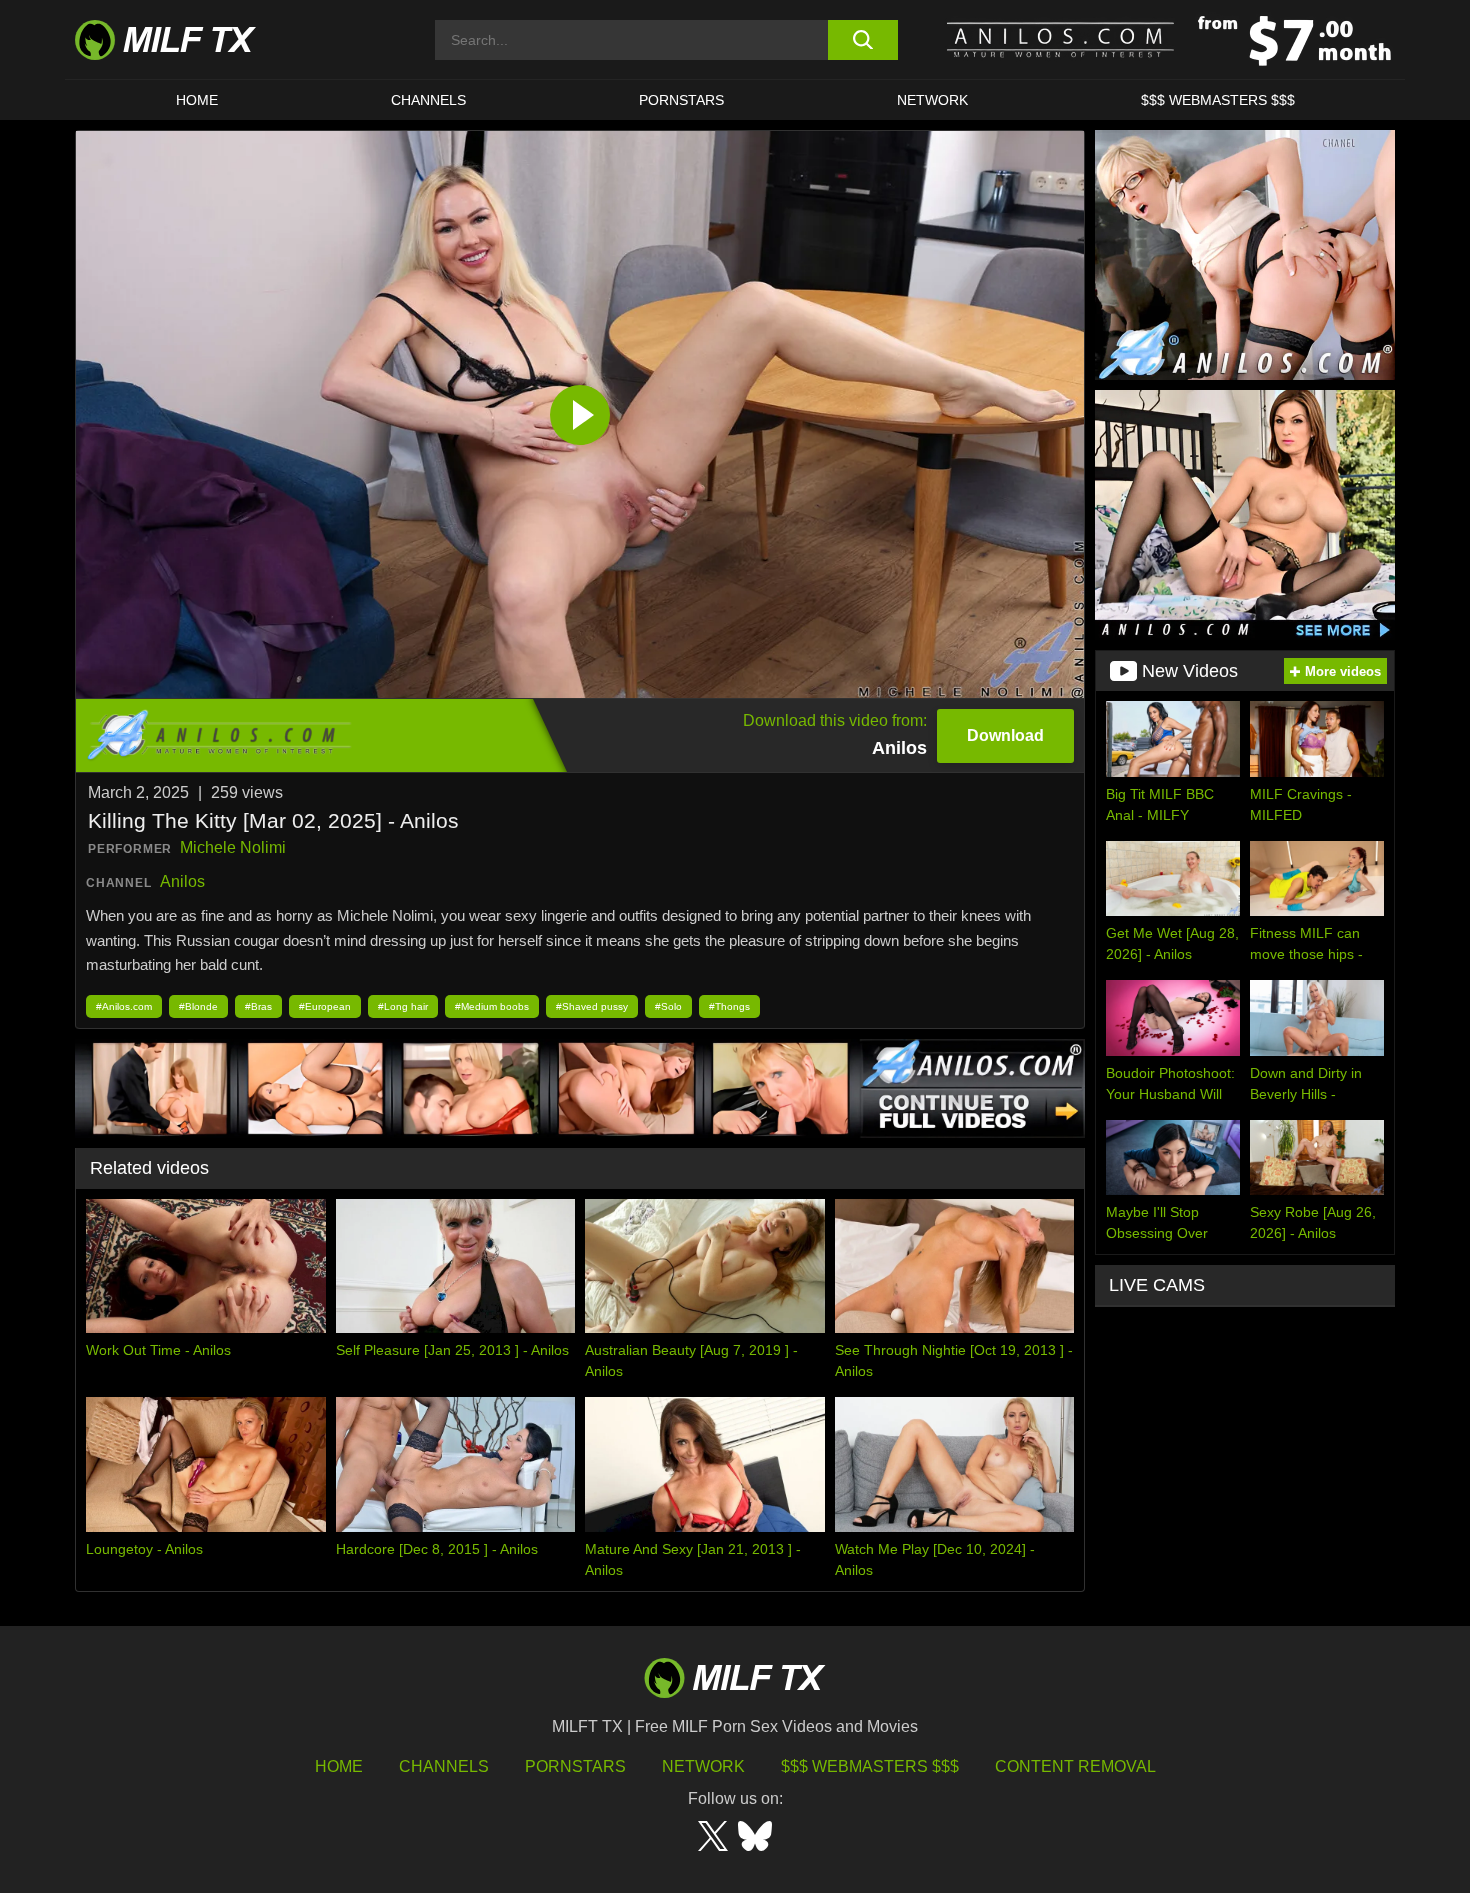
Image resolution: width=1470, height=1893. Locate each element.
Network (932, 100)
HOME (197, 100)
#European (325, 1006)
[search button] (862, 40)
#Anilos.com (124, 1006)
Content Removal (1075, 1766)
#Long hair (403, 1006)
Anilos (182, 881)
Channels (444, 1766)
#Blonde (198, 1006)
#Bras (258, 1006)
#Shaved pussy (592, 1006)
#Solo (668, 1006)
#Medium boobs (492, 1006)
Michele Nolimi (233, 847)
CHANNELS (428, 100)
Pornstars (681, 100)
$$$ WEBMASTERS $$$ (1218, 100)
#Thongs (729, 1006)
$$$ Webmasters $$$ (870, 1766)
